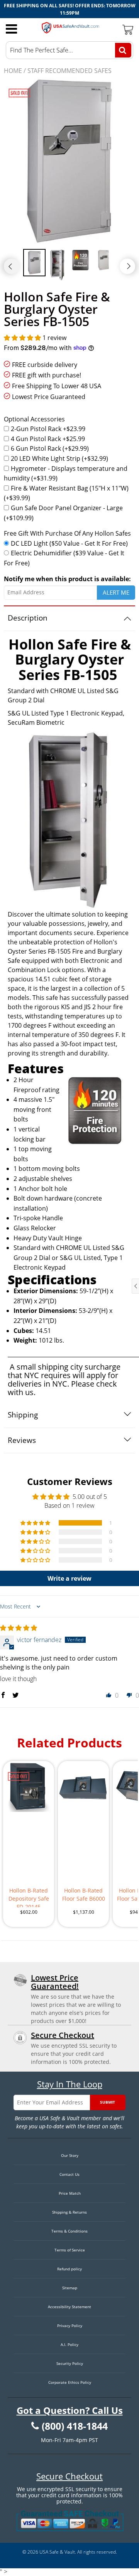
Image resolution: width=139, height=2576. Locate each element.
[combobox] (69, 50)
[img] (19, 1628)
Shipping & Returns (69, 2212)
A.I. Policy (69, 2344)
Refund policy (69, 2269)
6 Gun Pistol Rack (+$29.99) (50, 448)
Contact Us (69, 2174)
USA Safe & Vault (57, 2552)
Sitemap (70, 2288)
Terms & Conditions (69, 2231)
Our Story (70, 2155)
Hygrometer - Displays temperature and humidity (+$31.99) (66, 474)
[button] (23, 338)
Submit (108, 2102)
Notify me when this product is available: (67, 579)
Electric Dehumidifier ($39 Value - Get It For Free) (64, 558)
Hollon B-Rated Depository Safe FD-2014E (29, 1897)
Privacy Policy (70, 2326)
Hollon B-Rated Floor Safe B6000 (84, 1894)
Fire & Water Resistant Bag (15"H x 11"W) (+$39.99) (66, 493)
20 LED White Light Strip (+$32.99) (59, 458)
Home (13, 71)
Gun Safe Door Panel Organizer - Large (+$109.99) (63, 513)
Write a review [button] (69, 1578)
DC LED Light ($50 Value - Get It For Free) (69, 543)
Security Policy (70, 2363)
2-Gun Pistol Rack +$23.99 (48, 429)
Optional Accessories (34, 419)
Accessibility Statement (69, 2307)
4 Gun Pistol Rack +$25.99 (48, 439)
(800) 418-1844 (75, 2426)
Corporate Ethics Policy (70, 2382)
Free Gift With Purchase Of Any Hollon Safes (67, 533)
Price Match (70, 2193)
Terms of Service (70, 2250)
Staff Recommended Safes (69, 71)
